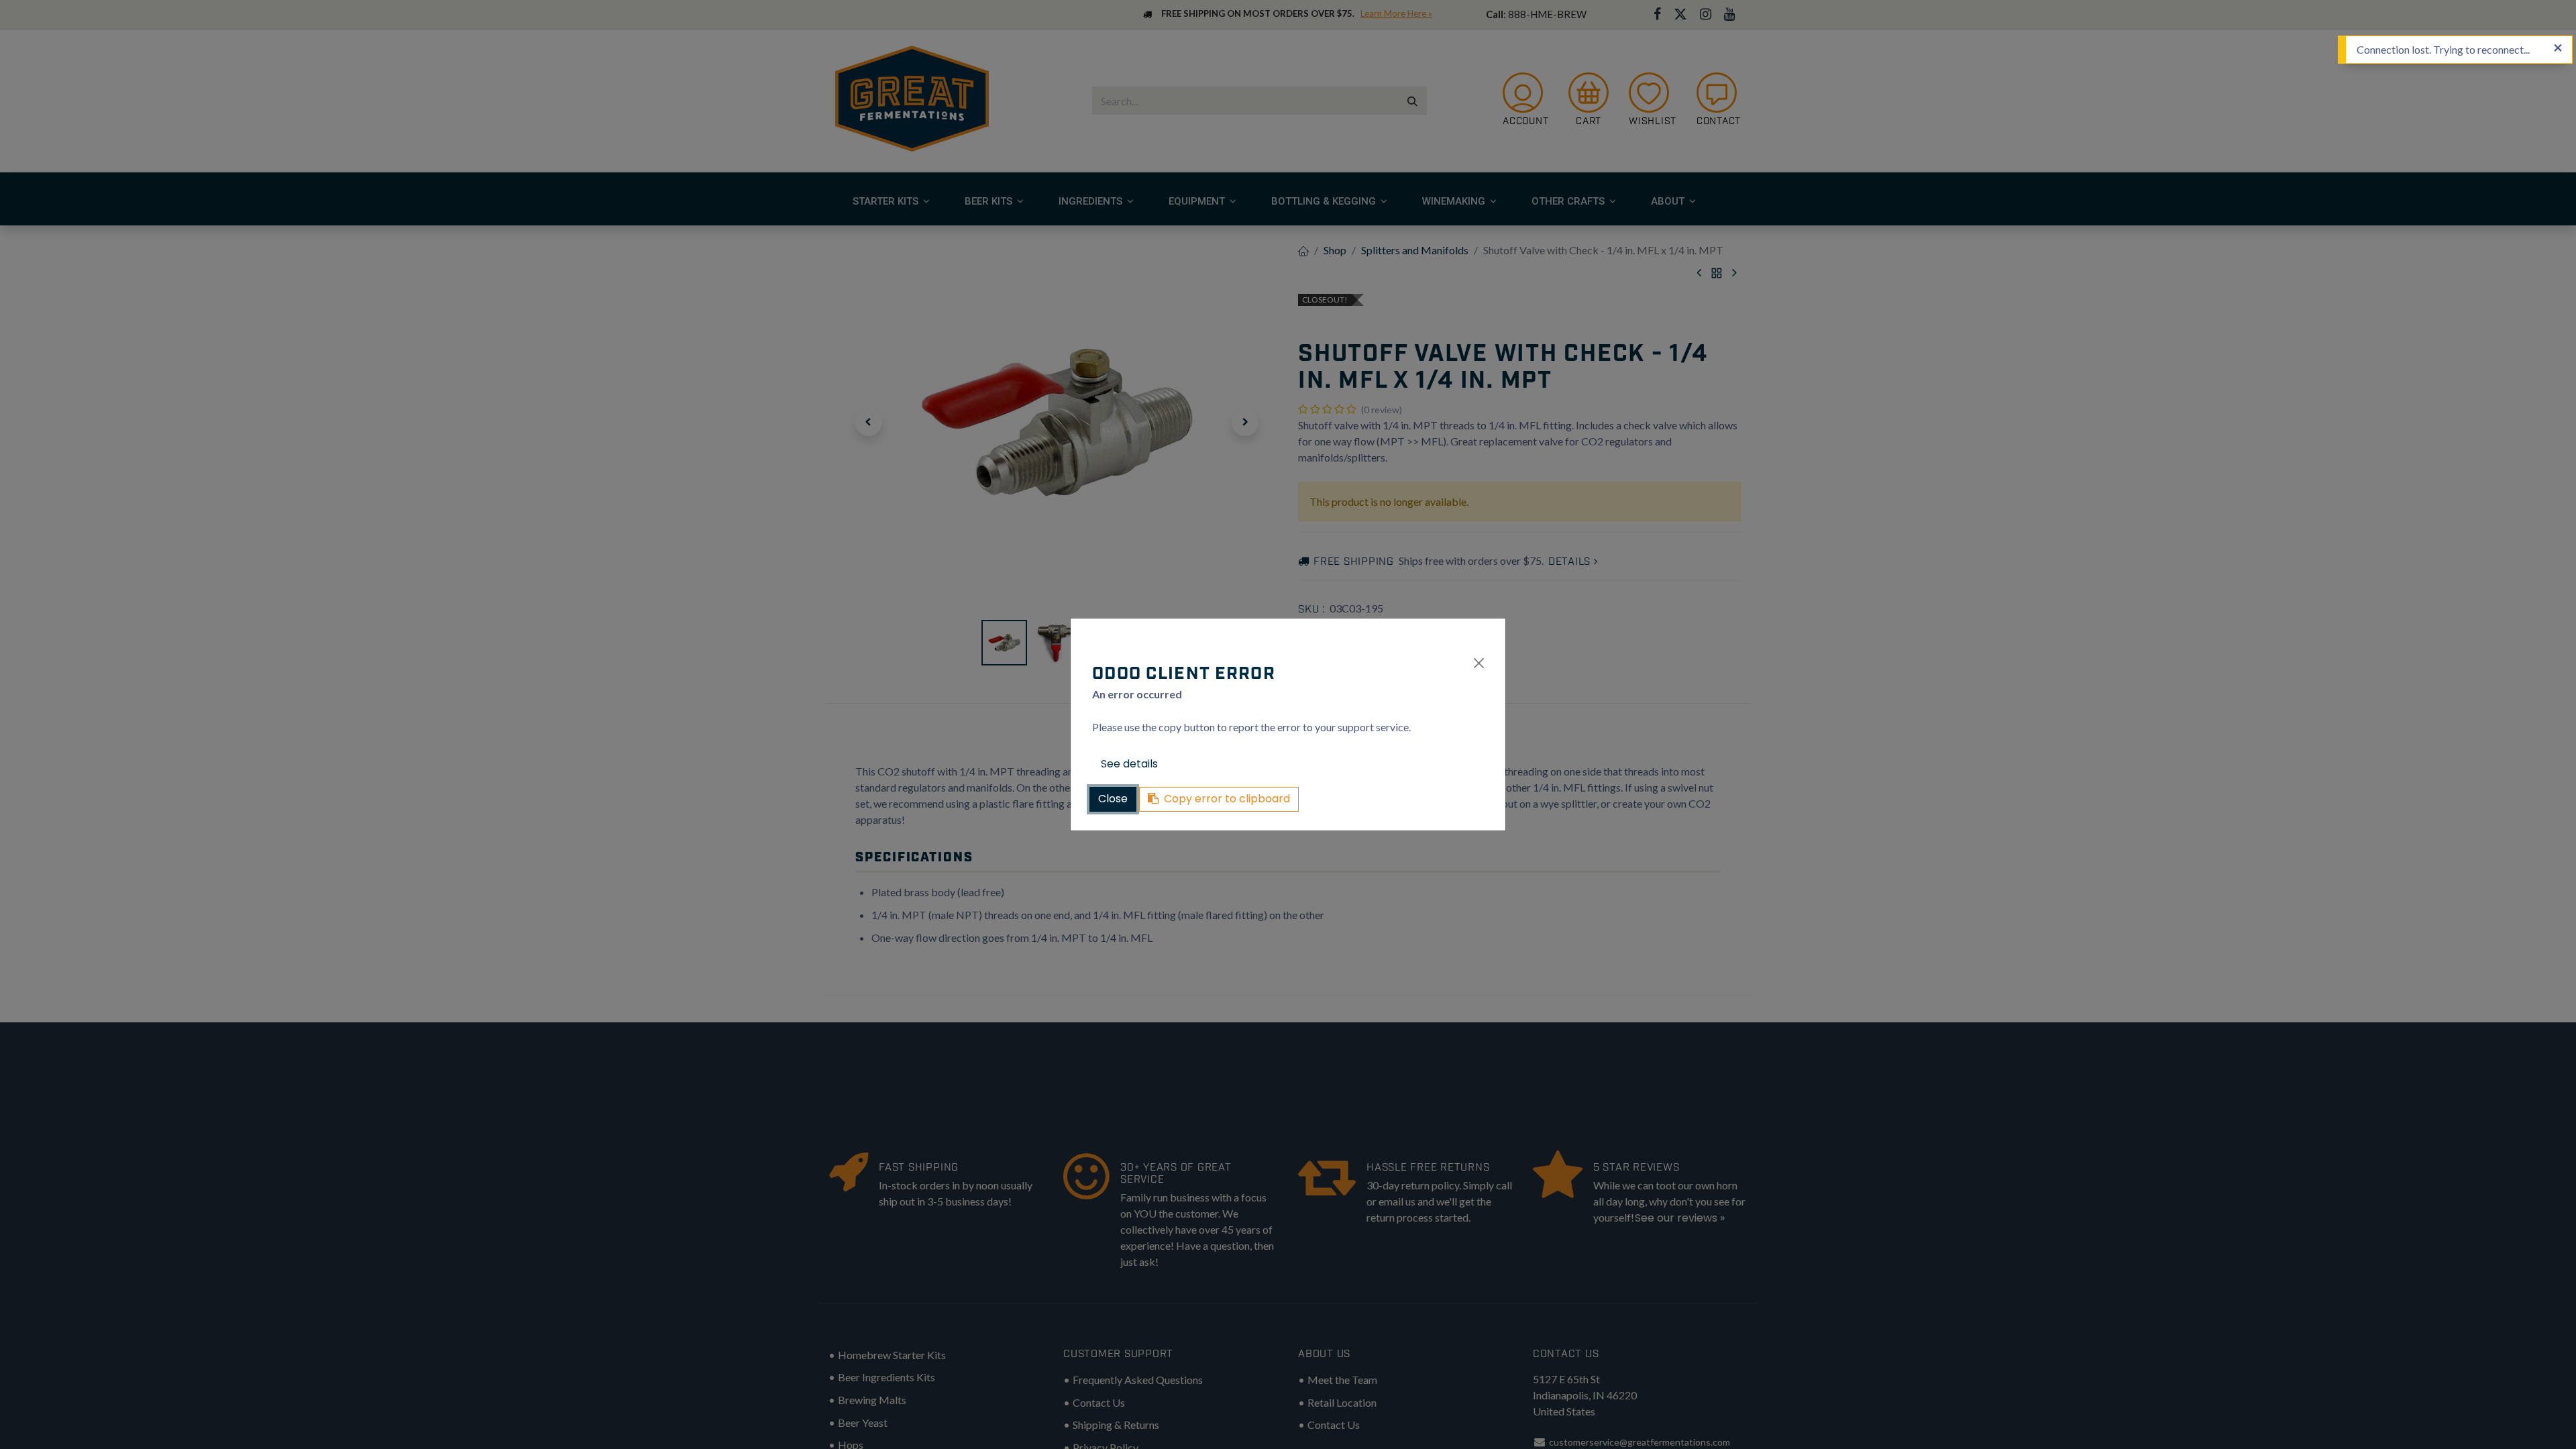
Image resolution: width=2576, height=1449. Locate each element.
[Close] (1479, 663)
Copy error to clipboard (1227, 799)
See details (1129, 764)
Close (1113, 799)
